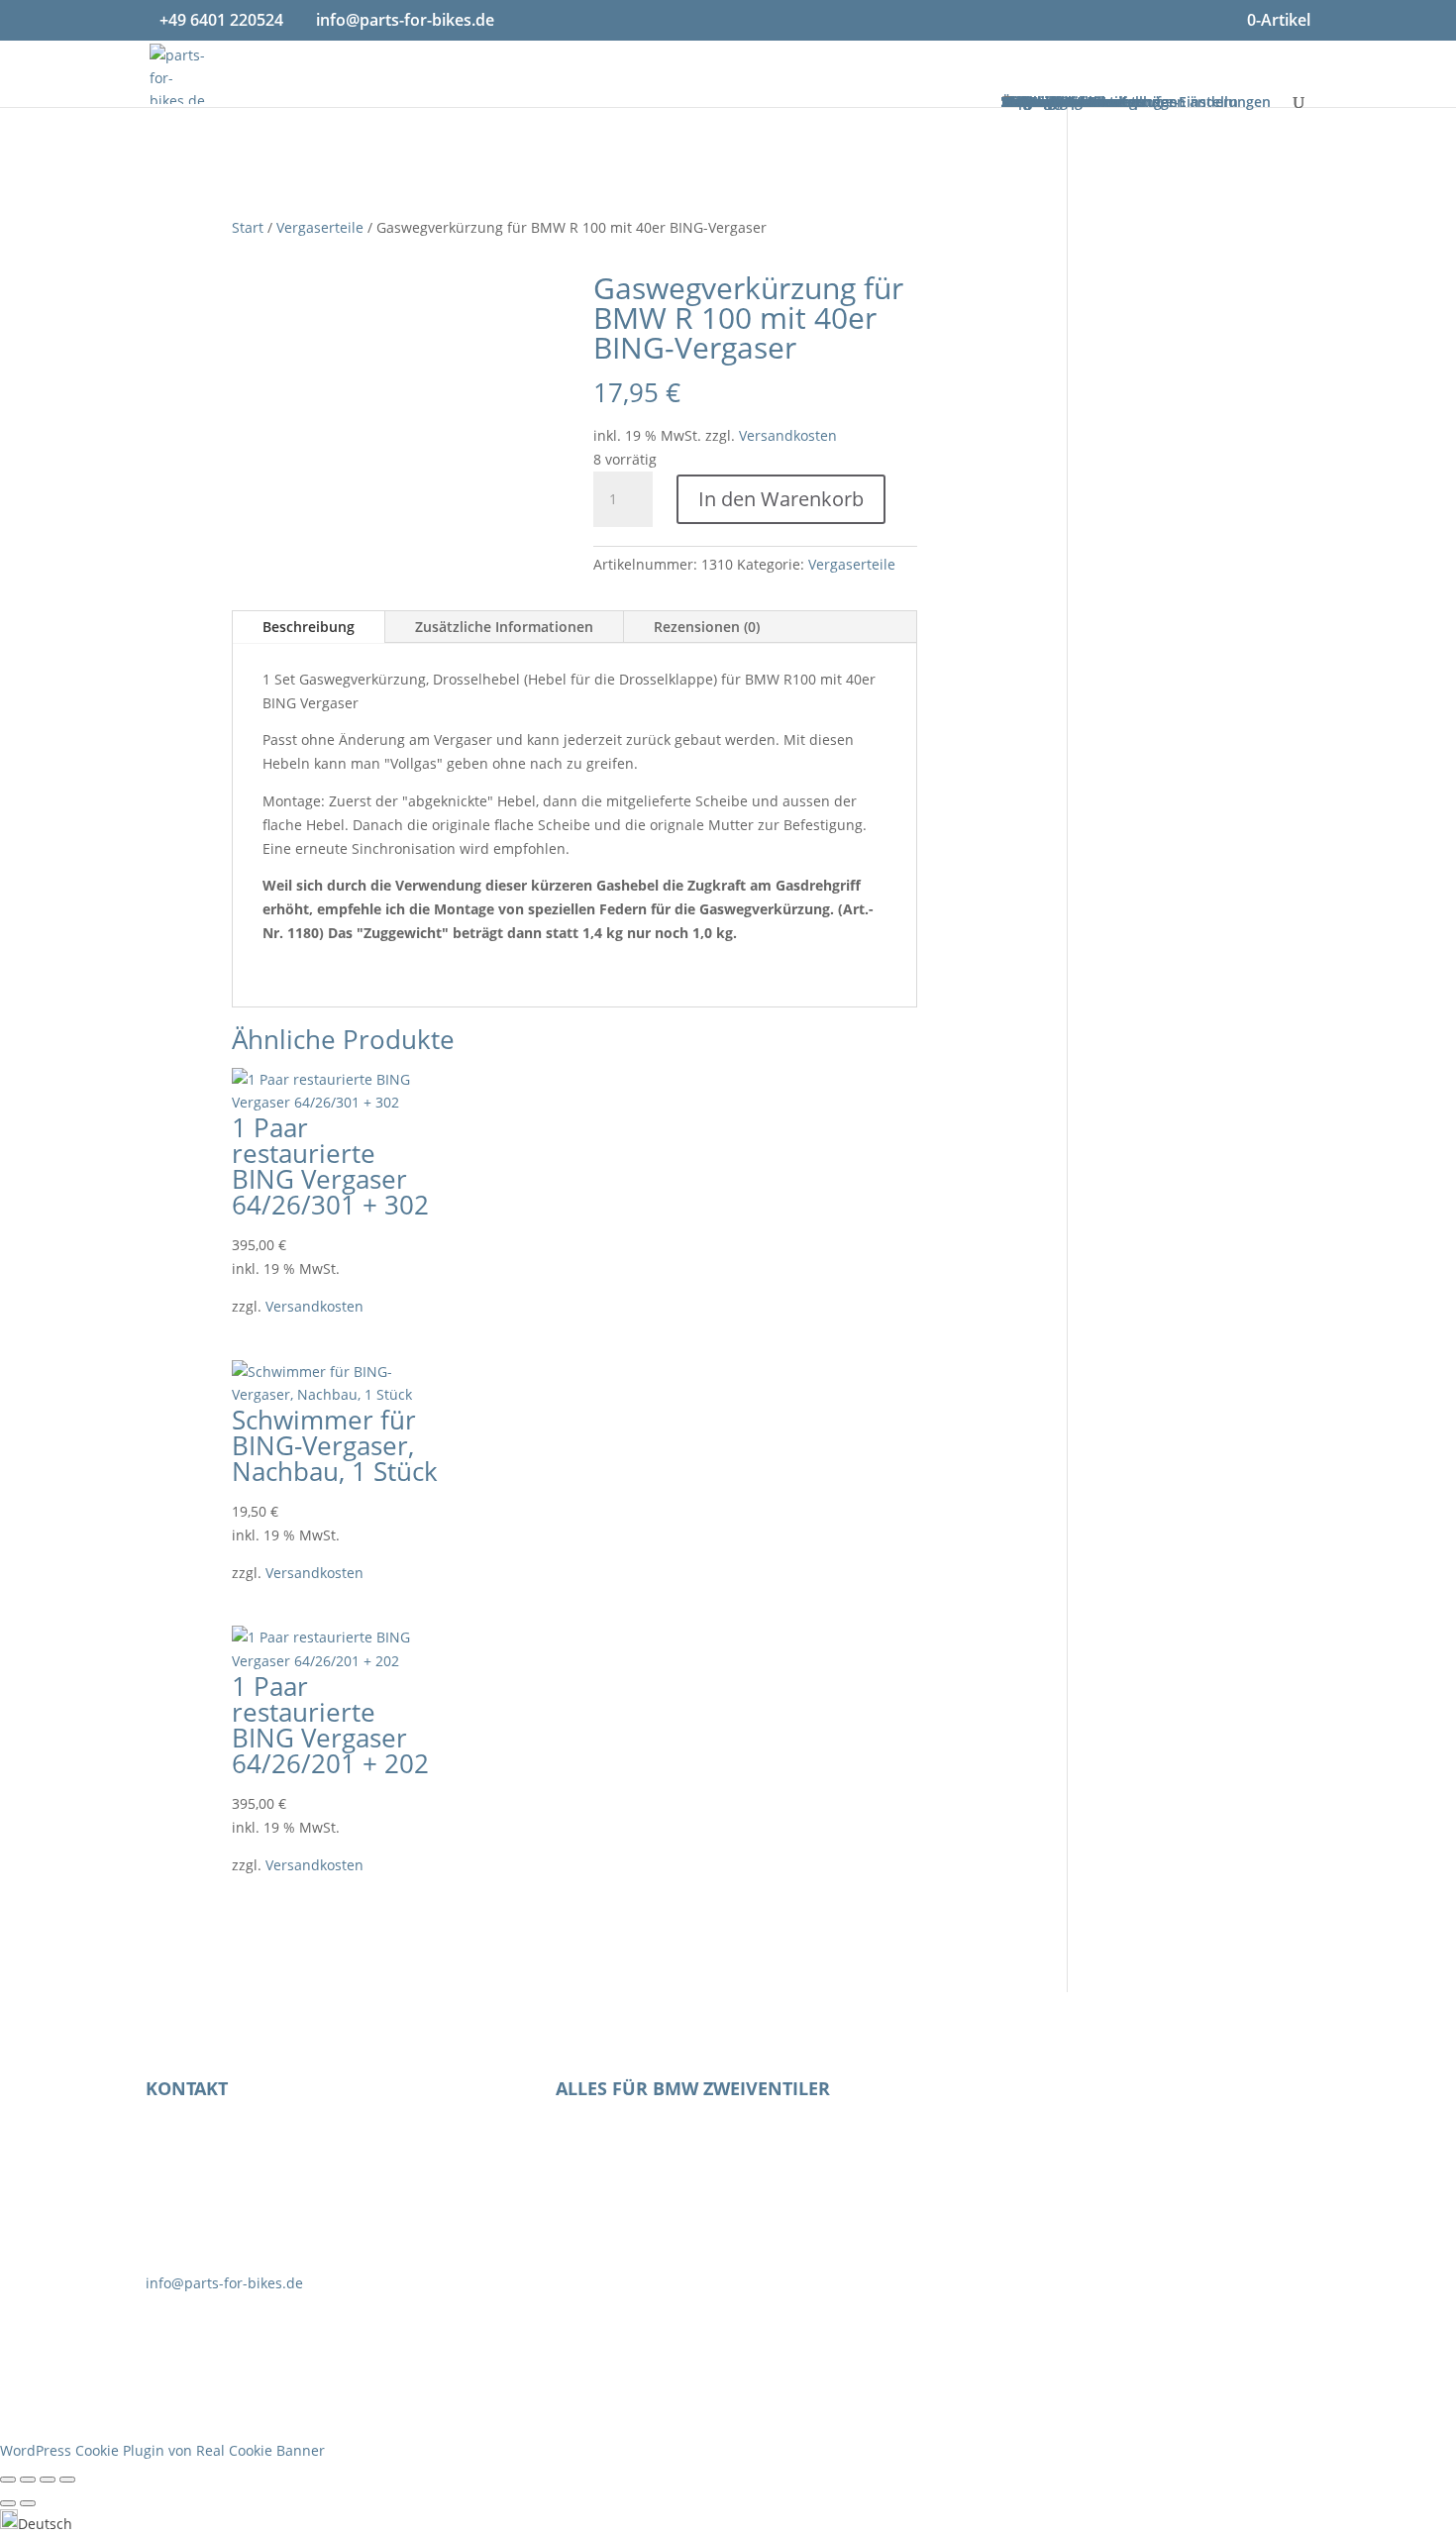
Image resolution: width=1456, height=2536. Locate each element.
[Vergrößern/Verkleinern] (8, 2480)
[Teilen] (48, 2480)
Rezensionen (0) (707, 627)
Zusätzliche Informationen (504, 627)
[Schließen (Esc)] (67, 2480)
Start (248, 227)
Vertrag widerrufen (1073, 2096)
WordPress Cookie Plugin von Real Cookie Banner (162, 2450)
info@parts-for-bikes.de (224, 2283)
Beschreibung (309, 627)
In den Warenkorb (781, 499)
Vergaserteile (320, 227)
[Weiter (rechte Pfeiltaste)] (28, 2503)
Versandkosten (788, 435)
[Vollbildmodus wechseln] (28, 2480)
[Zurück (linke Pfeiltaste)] (8, 2503)
